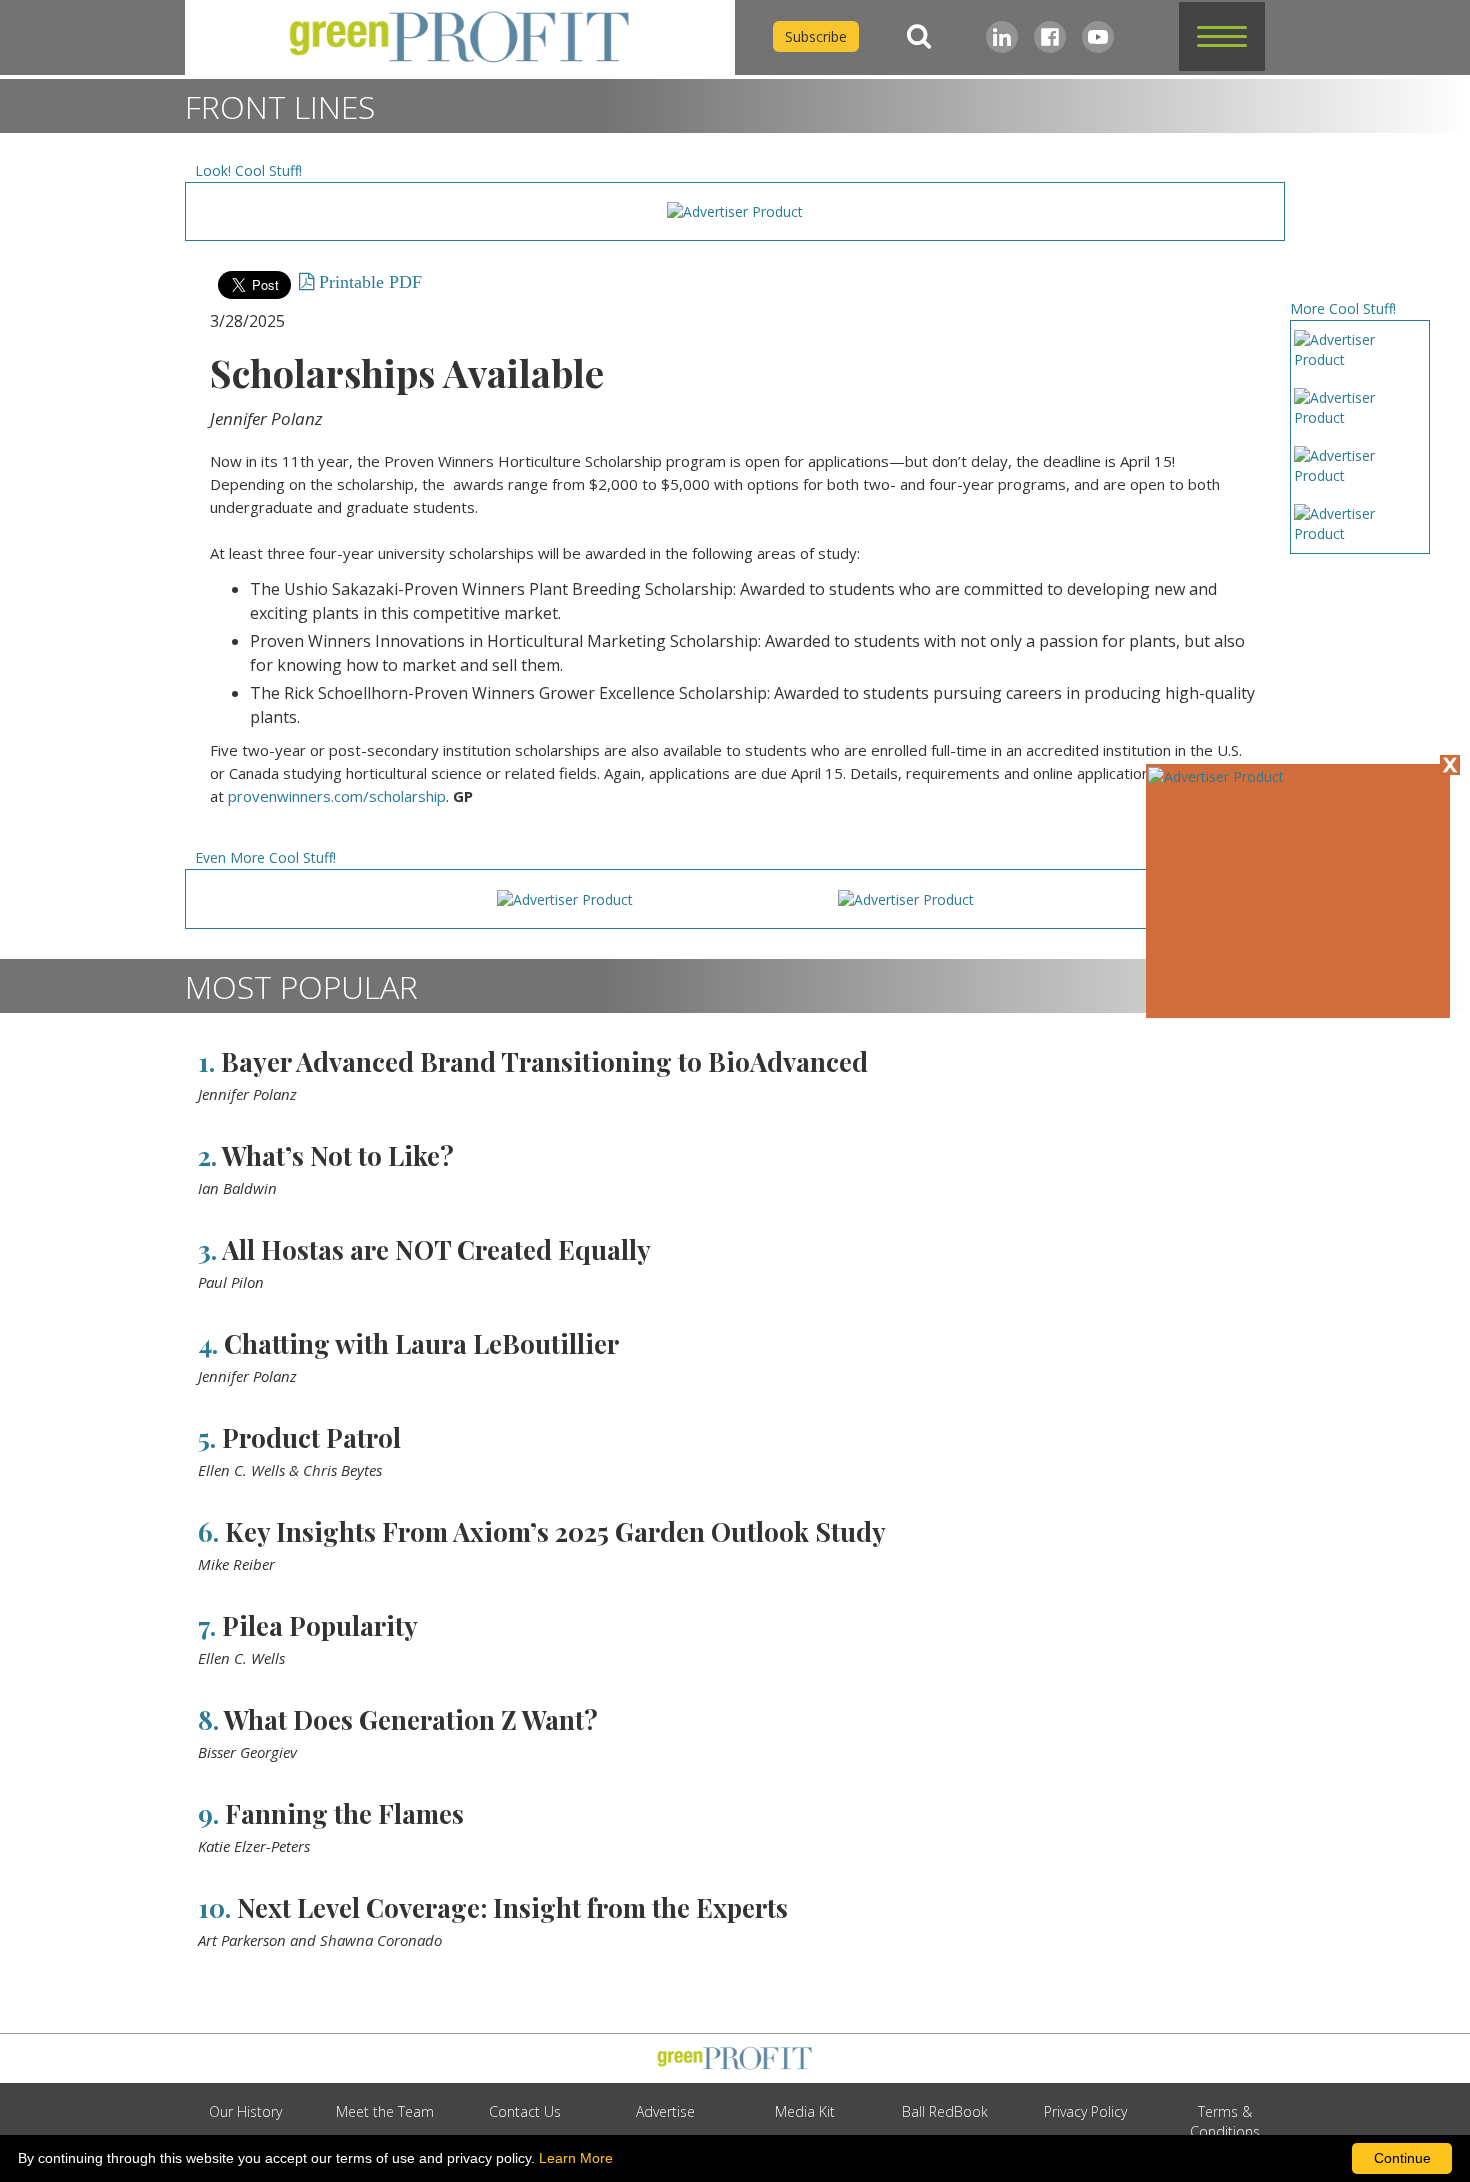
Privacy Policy (1085, 2111)
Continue (1402, 2158)
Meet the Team (385, 2111)
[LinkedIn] (1002, 37)
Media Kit (805, 2111)
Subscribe (816, 36)
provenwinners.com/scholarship (337, 796)
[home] (460, 37)
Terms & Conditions (1225, 2121)
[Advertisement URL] (1216, 776)
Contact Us (525, 2111)
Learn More (576, 2158)
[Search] (919, 36)
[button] (1222, 36)
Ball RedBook (945, 2111)
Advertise (665, 2111)
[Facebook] (1050, 37)
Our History (245, 2111)
